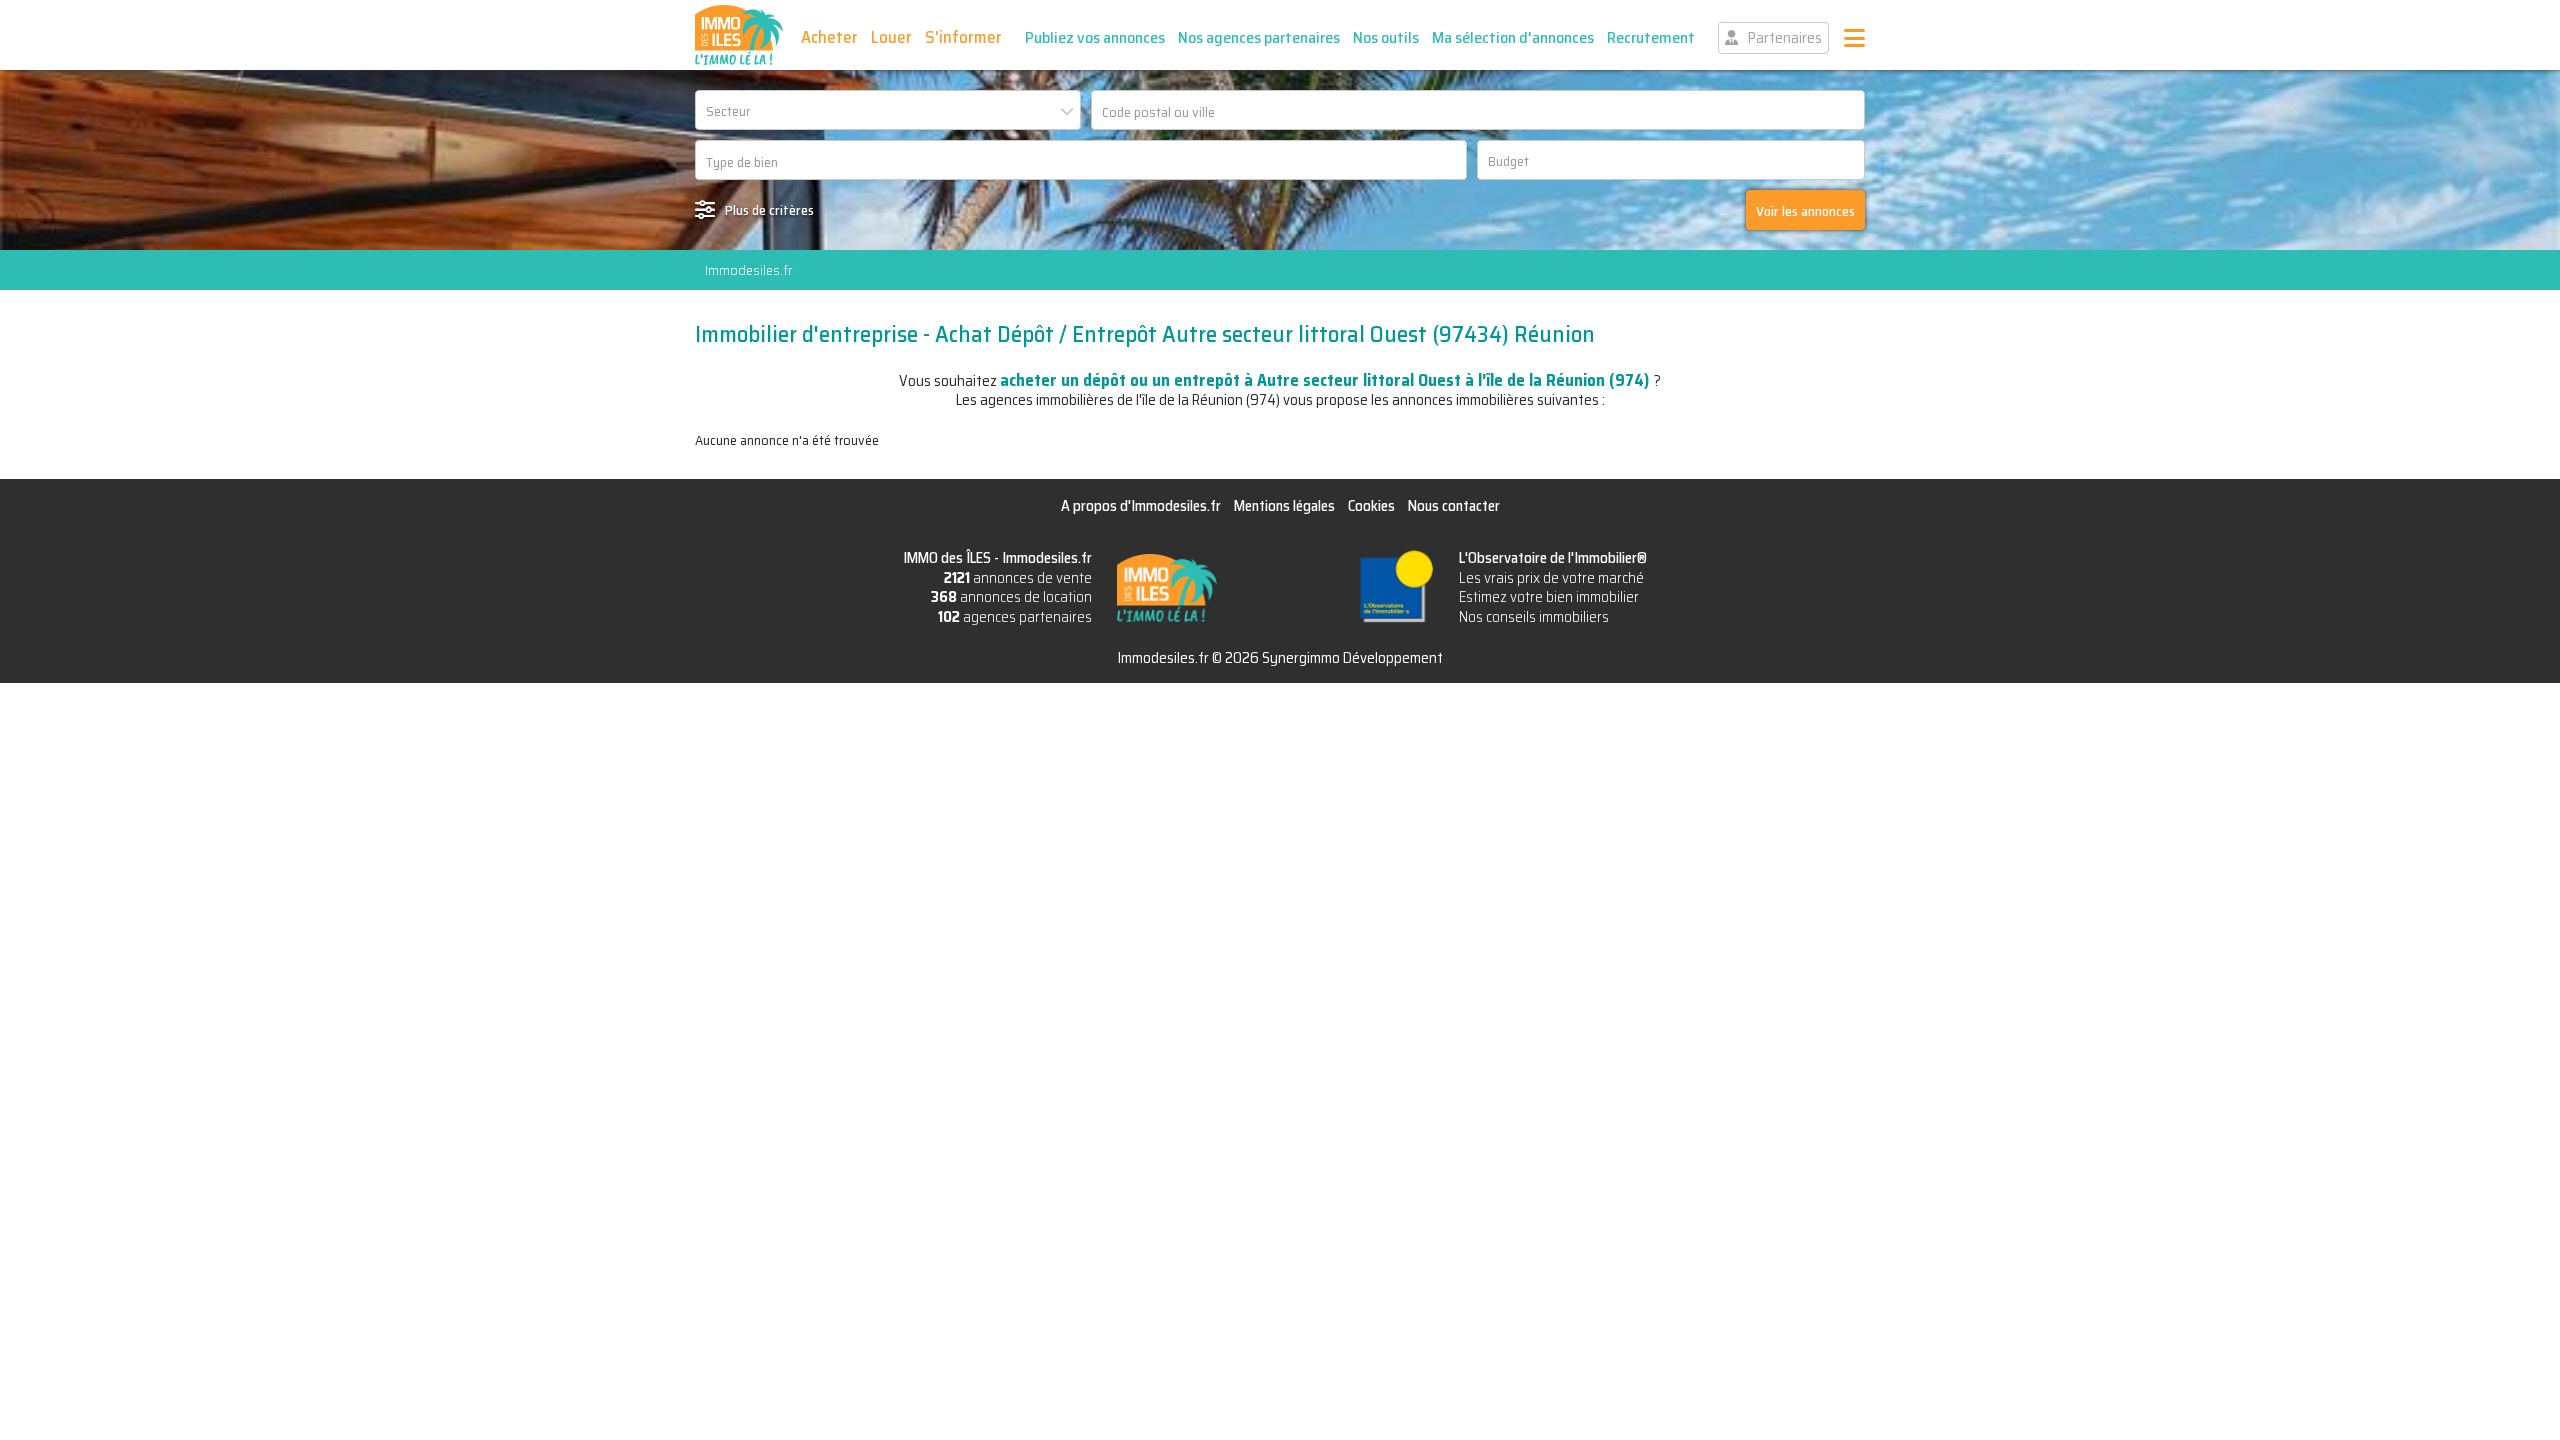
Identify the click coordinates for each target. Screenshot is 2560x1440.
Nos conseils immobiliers (1534, 617)
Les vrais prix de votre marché (1551, 578)
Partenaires (1785, 38)
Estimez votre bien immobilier (1549, 597)
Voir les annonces (1805, 211)
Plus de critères (769, 210)
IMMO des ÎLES (739, 35)
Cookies (1371, 506)
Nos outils (1386, 37)
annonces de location (1011, 597)
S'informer (963, 37)
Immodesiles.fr (748, 270)
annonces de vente (1018, 578)
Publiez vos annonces (1095, 37)
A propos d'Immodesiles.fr (1141, 506)
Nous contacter (1454, 506)
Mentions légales (1284, 506)
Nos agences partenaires (1259, 37)
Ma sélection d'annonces (1513, 37)
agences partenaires (1015, 617)
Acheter (829, 37)
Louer (891, 37)
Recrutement (1651, 37)
